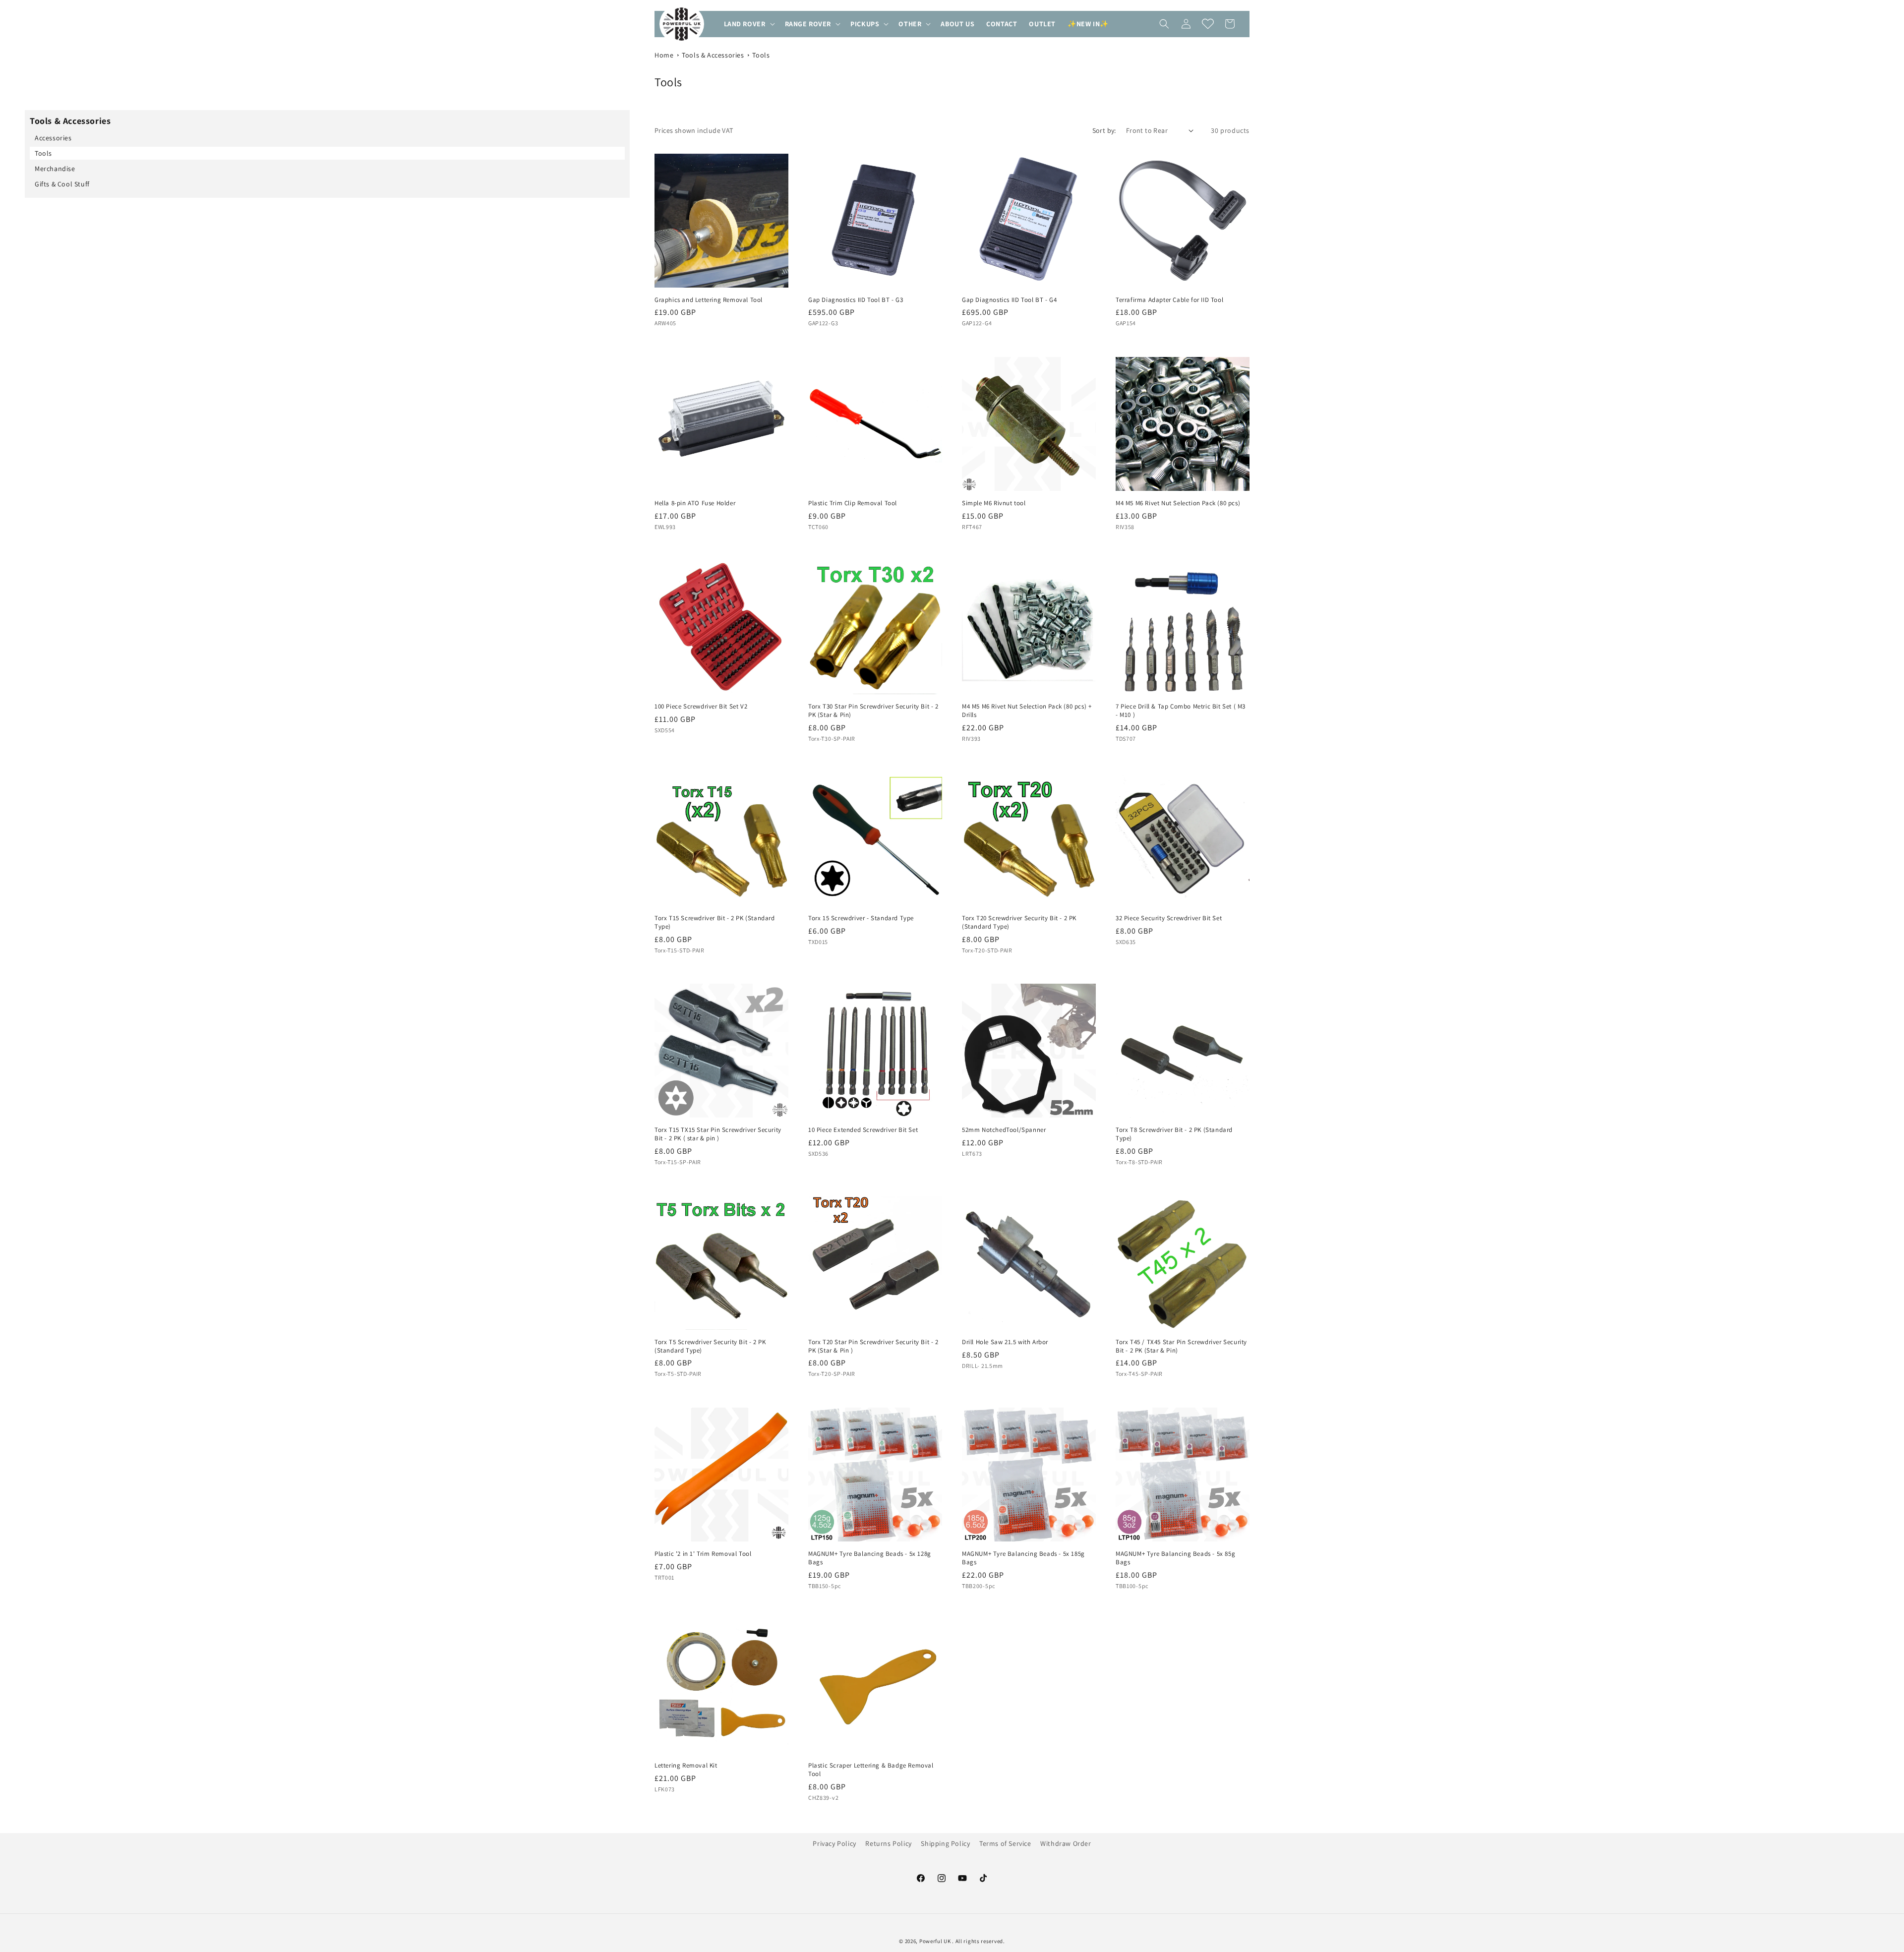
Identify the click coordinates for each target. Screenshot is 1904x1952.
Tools (761, 55)
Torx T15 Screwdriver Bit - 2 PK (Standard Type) (715, 922)
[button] (748, 24)
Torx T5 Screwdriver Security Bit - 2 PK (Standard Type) (710, 1346)
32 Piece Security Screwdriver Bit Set (1169, 918)
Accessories (53, 138)
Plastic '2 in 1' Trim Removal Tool (703, 1554)
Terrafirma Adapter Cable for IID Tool (1169, 300)
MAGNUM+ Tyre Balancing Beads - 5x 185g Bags (1023, 1558)
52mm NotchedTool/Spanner (1004, 1130)
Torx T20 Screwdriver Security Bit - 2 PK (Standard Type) (1019, 922)
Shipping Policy (945, 1843)
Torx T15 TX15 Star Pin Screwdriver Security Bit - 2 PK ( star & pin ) (718, 1134)
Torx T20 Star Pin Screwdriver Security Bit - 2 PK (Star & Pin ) (873, 1346)
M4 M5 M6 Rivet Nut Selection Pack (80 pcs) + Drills (1027, 711)
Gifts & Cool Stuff (62, 184)
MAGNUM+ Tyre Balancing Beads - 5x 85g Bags (1175, 1558)
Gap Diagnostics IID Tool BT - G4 (1009, 300)
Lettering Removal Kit (686, 1766)
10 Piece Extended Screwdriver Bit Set (863, 1130)
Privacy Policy (834, 1843)
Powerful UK (936, 1941)
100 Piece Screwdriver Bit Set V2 (701, 707)
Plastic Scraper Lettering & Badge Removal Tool (871, 1770)
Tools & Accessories (713, 55)
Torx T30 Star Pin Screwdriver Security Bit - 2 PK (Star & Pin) (873, 711)
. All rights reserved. (978, 1941)
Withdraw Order (1066, 1843)
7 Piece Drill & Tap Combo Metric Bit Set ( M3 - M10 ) (1181, 711)
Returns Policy (888, 1843)
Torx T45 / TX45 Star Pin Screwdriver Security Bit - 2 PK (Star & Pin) (1181, 1346)
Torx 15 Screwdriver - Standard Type (861, 918)
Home (664, 55)
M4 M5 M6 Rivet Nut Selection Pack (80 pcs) (1178, 503)
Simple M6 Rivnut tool (994, 503)
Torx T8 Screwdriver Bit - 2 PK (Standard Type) (1174, 1134)
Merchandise (55, 169)
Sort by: (1104, 130)
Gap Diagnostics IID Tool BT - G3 (856, 300)
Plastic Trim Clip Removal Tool (853, 503)
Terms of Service (1005, 1843)
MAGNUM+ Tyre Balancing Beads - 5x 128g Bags (870, 1558)
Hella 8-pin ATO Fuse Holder (695, 503)
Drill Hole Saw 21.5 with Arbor (1005, 1342)
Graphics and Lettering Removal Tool (709, 300)
